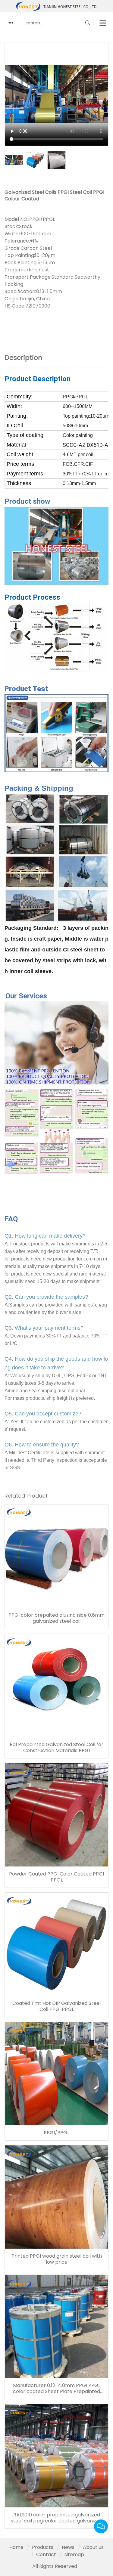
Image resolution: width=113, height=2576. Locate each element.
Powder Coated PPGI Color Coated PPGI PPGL (56, 1877)
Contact (46, 2554)
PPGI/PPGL (56, 2133)
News (68, 2547)
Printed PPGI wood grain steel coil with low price (57, 2259)
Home (16, 2547)
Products (43, 2547)
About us (93, 2547)
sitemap (74, 2554)
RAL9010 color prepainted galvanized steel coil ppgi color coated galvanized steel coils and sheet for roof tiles (56, 2518)
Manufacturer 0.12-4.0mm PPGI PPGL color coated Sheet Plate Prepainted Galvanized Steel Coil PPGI (57, 2389)
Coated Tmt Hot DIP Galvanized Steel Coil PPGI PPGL (56, 2006)
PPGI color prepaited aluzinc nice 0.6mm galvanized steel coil (56, 1618)
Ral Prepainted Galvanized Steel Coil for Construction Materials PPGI (56, 1748)
